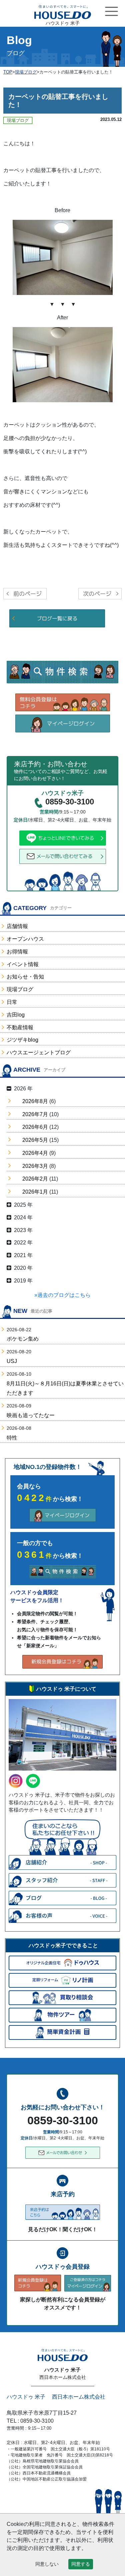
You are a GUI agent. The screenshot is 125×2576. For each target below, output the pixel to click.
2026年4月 (35, 1153)
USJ (12, 1361)
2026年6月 (35, 1127)
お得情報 (17, 952)
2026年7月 (35, 1114)
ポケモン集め (23, 1339)
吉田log (16, 1015)
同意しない (47, 2564)
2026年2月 (35, 1179)
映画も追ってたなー (31, 1415)
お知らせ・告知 (25, 977)
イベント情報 (23, 964)
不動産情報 (20, 1027)
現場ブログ (20, 989)
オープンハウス (25, 939)
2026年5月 (35, 1140)
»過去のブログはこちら (62, 1295)
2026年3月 (35, 1166)
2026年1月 (35, 1192)
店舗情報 (17, 926)
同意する (81, 2564)
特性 (12, 1438)
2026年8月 (35, 1101)
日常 (12, 1002)
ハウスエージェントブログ (39, 1052)
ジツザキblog (22, 1040)
